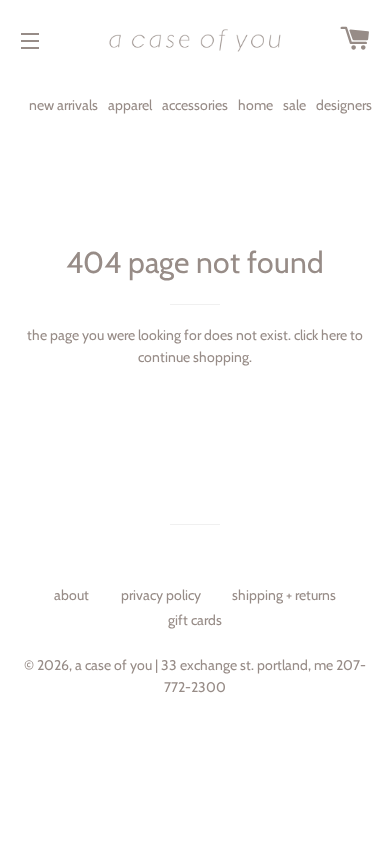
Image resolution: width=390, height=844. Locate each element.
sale (294, 105)
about (71, 595)
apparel (130, 105)
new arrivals (63, 105)
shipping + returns (284, 595)
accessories (195, 105)
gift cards (195, 620)
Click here (320, 335)
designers (344, 105)
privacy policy (161, 595)
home (255, 105)
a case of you (113, 665)
